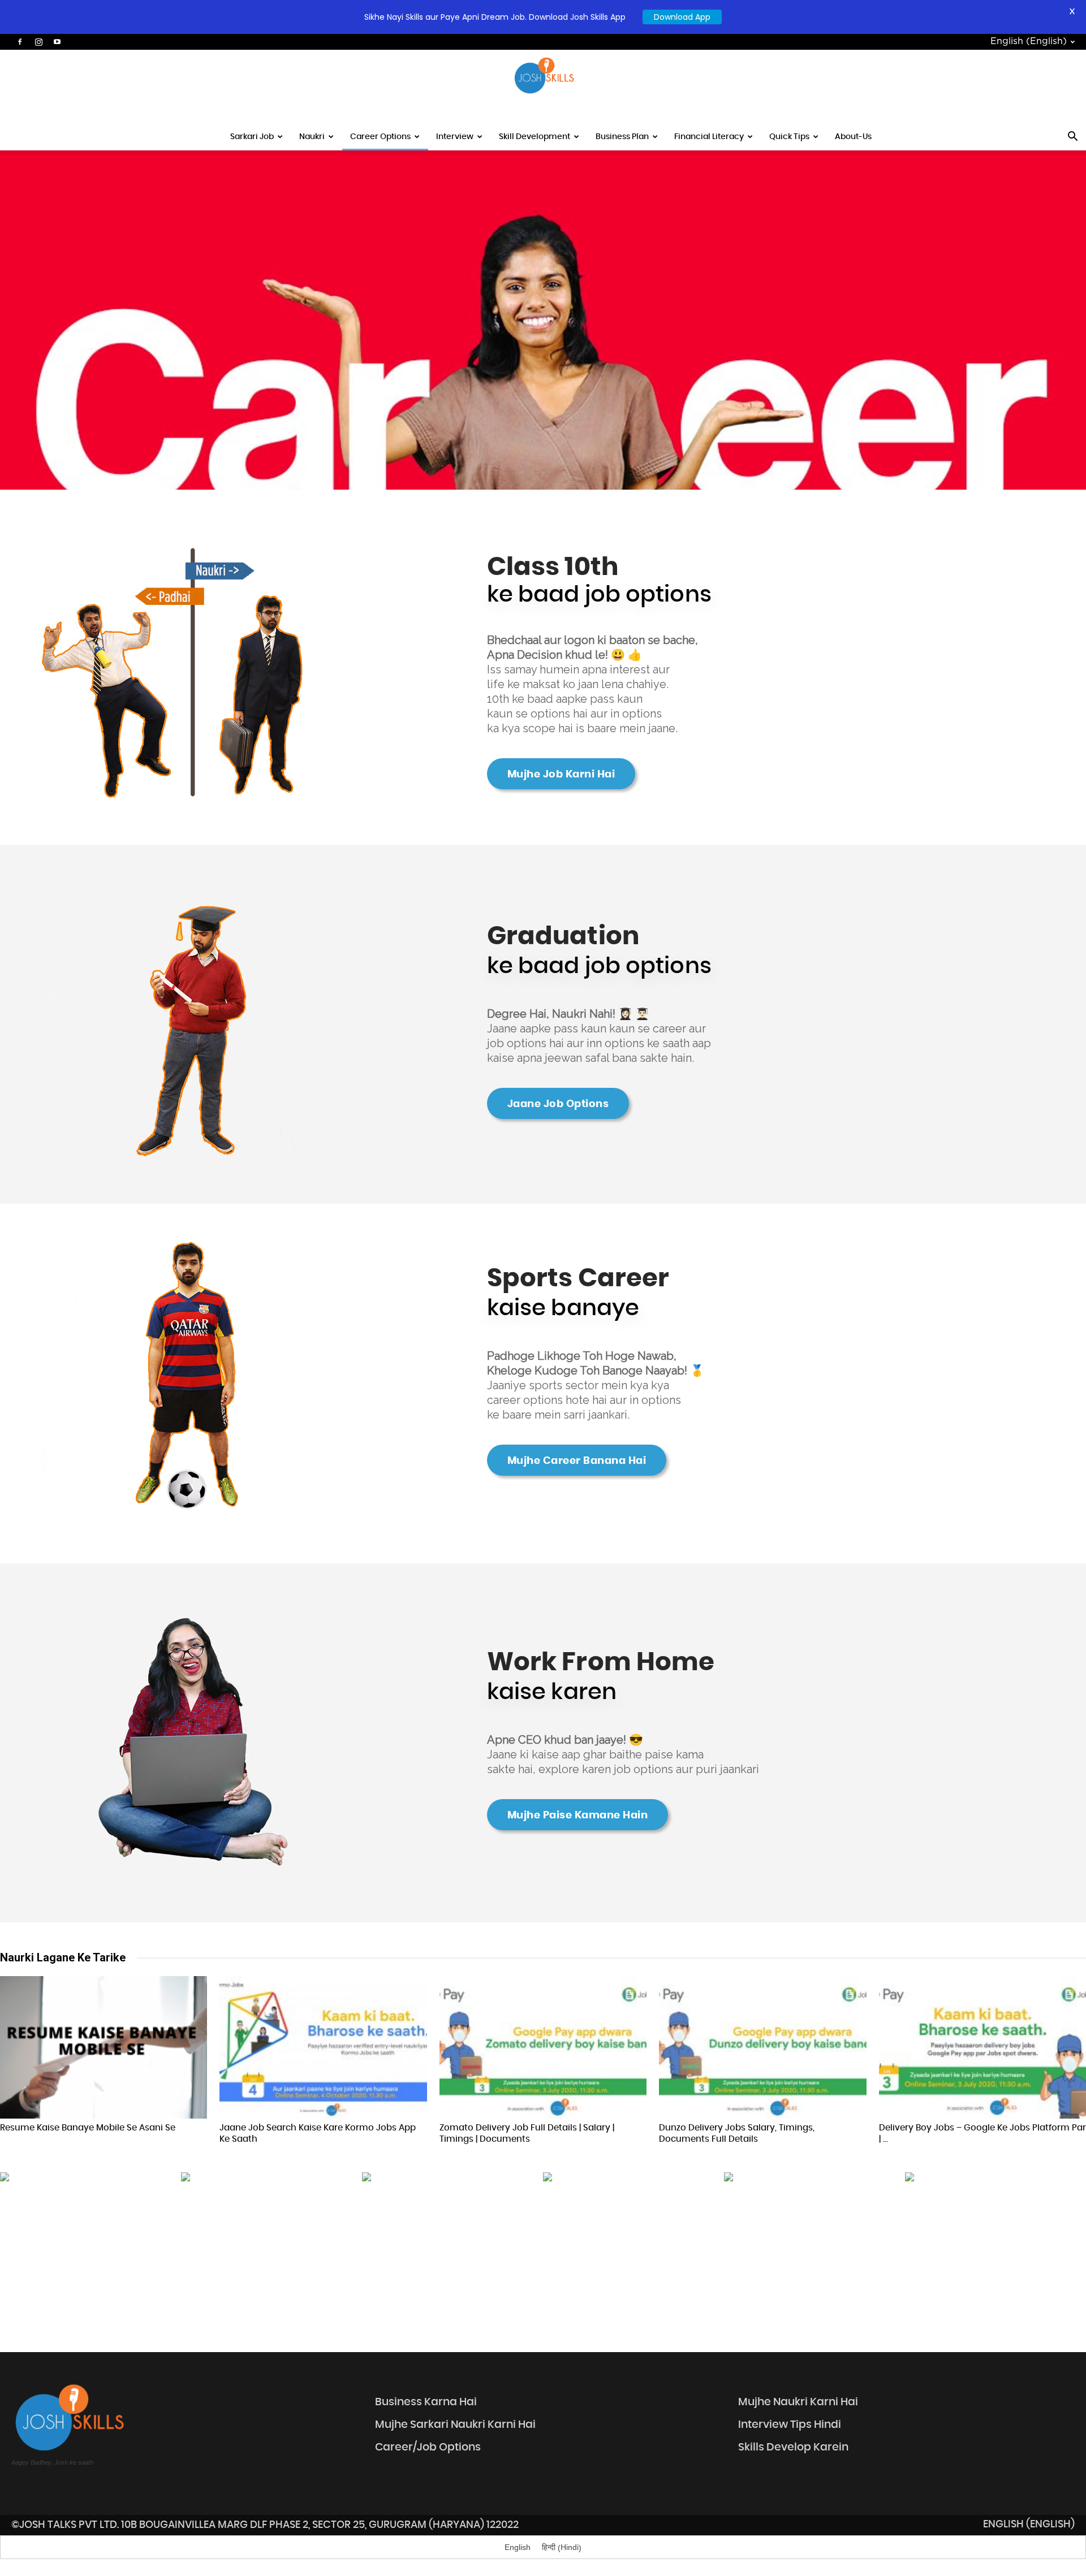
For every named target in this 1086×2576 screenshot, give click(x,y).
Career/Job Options (428, 2447)
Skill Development (535, 137)
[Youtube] (57, 42)
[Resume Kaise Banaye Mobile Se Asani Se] (104, 2047)
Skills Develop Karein (793, 2447)
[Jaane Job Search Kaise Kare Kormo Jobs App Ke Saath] (323, 2047)
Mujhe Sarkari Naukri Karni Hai (455, 2425)
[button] (1072, 138)
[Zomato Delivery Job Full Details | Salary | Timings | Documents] (543, 2047)
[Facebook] (20, 42)
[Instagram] (38, 42)
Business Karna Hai (426, 2402)
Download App (682, 17)
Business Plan (622, 137)
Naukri (312, 137)
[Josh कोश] (543, 76)
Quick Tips (789, 137)
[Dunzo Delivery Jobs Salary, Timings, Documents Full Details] (762, 2047)
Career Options (380, 137)
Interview (455, 137)
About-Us (853, 137)
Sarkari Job (252, 137)
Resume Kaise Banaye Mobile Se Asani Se (88, 2128)
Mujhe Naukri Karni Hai (798, 2402)
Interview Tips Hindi (790, 2425)
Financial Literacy (709, 137)
